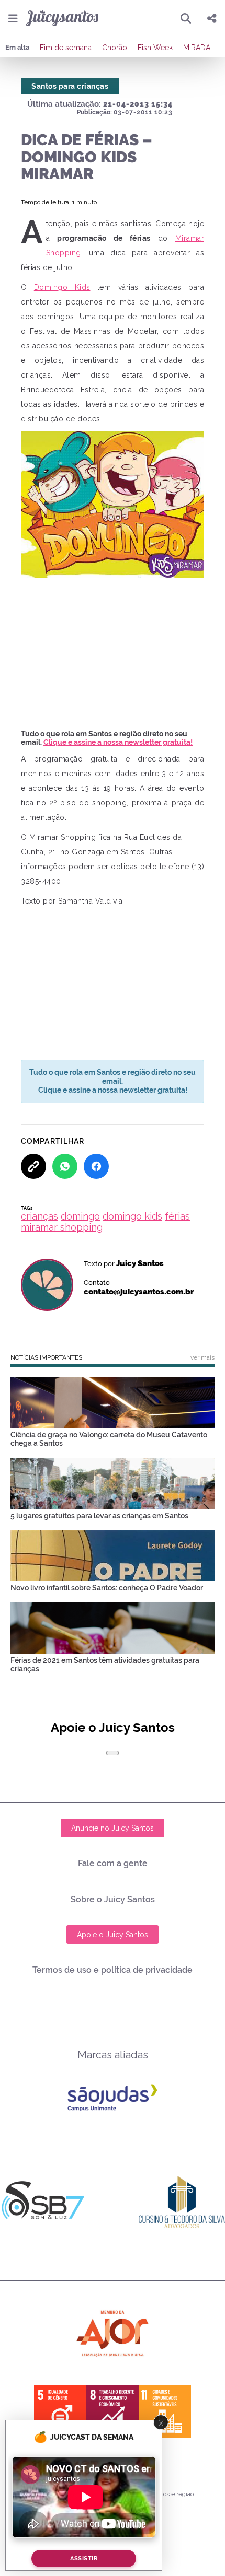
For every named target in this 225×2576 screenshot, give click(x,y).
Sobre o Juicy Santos (113, 1899)
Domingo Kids (62, 287)
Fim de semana (66, 48)
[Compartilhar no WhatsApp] (65, 1166)
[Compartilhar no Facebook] (96, 1166)
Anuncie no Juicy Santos (113, 1828)
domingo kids (132, 1216)
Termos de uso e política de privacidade (113, 1970)
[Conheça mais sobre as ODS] (113, 2411)
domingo (80, 1216)
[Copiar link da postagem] (33, 1166)
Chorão (115, 48)
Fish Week (155, 48)
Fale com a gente (113, 1863)
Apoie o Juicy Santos (113, 1935)
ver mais (203, 1357)
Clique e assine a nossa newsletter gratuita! (118, 742)
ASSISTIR (84, 2559)
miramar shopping (62, 1227)
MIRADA (197, 48)
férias (177, 1216)
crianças (40, 1216)
